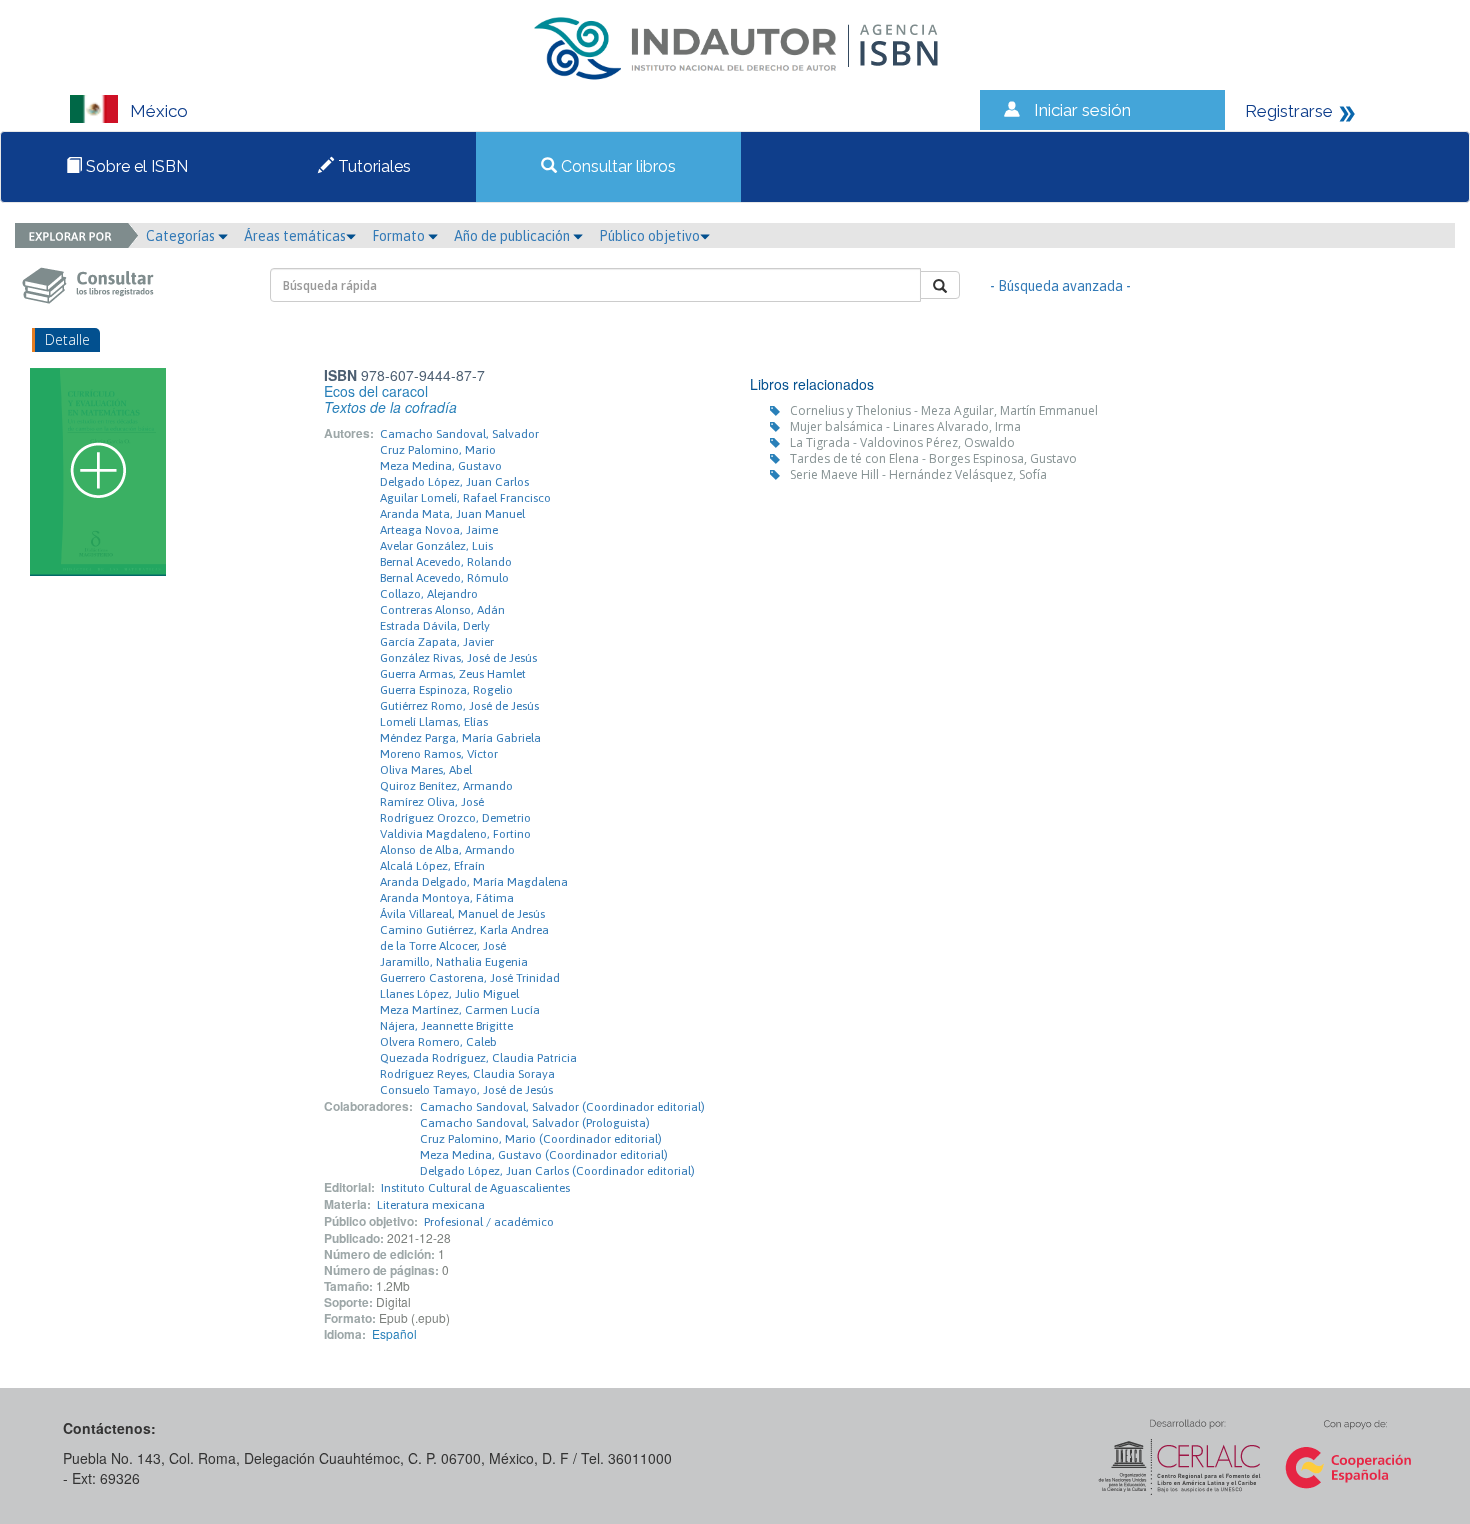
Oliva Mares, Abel (426, 770)
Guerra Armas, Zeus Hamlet (453, 674)
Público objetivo (649, 236)
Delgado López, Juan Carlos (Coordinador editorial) (557, 1171)
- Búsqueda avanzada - (1060, 286)
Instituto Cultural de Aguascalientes (475, 1188)
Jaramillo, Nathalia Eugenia (454, 962)
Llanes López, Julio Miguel (449, 994)
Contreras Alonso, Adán (442, 610)
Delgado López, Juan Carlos (454, 482)
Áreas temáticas (295, 236)
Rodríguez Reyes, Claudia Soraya (467, 1074)
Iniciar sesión (1082, 110)
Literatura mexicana (431, 1205)
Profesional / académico (489, 1222)
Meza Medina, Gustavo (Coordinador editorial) (544, 1155)
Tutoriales (372, 166)
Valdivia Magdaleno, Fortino (455, 834)
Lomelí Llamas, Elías (434, 722)
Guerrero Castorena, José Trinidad (470, 978)
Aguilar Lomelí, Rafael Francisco (465, 498)
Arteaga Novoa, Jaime (439, 530)
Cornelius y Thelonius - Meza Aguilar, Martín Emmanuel (944, 410)
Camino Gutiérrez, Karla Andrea (464, 930)
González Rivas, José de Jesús (458, 658)
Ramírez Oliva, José (432, 802)
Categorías (182, 236)
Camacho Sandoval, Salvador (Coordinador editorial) (562, 1107)
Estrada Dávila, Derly (435, 626)
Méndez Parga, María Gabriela (460, 738)
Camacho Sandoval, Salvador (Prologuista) (535, 1123)
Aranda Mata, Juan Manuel (452, 514)
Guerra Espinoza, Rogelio (446, 690)
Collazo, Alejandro (429, 594)
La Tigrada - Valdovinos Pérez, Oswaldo (902, 442)
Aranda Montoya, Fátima (447, 898)
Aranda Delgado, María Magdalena (474, 882)
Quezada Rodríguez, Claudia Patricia (478, 1058)
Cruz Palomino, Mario (438, 450)
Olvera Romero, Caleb (438, 1042)
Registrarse (1289, 111)
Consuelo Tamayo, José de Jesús (466, 1090)
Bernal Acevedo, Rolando (446, 562)
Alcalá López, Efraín (432, 866)
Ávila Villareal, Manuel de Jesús (462, 914)
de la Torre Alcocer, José (443, 946)
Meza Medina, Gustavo (441, 466)
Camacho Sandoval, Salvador (459, 434)
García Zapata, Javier (437, 642)
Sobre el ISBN (135, 166)
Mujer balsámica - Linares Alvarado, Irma (905, 426)
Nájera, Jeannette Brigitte (446, 1026)
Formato (400, 236)
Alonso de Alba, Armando (447, 850)
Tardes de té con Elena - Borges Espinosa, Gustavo (933, 458)
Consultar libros (616, 166)
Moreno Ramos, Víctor (439, 754)
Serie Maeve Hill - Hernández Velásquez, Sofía (918, 474)
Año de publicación (513, 236)
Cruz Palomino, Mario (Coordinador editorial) (541, 1139)
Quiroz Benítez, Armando (446, 786)
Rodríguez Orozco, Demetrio (455, 818)
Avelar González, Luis (436, 546)
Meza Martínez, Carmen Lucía (460, 1010)
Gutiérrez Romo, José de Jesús (459, 706)
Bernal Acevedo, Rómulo (444, 578)
